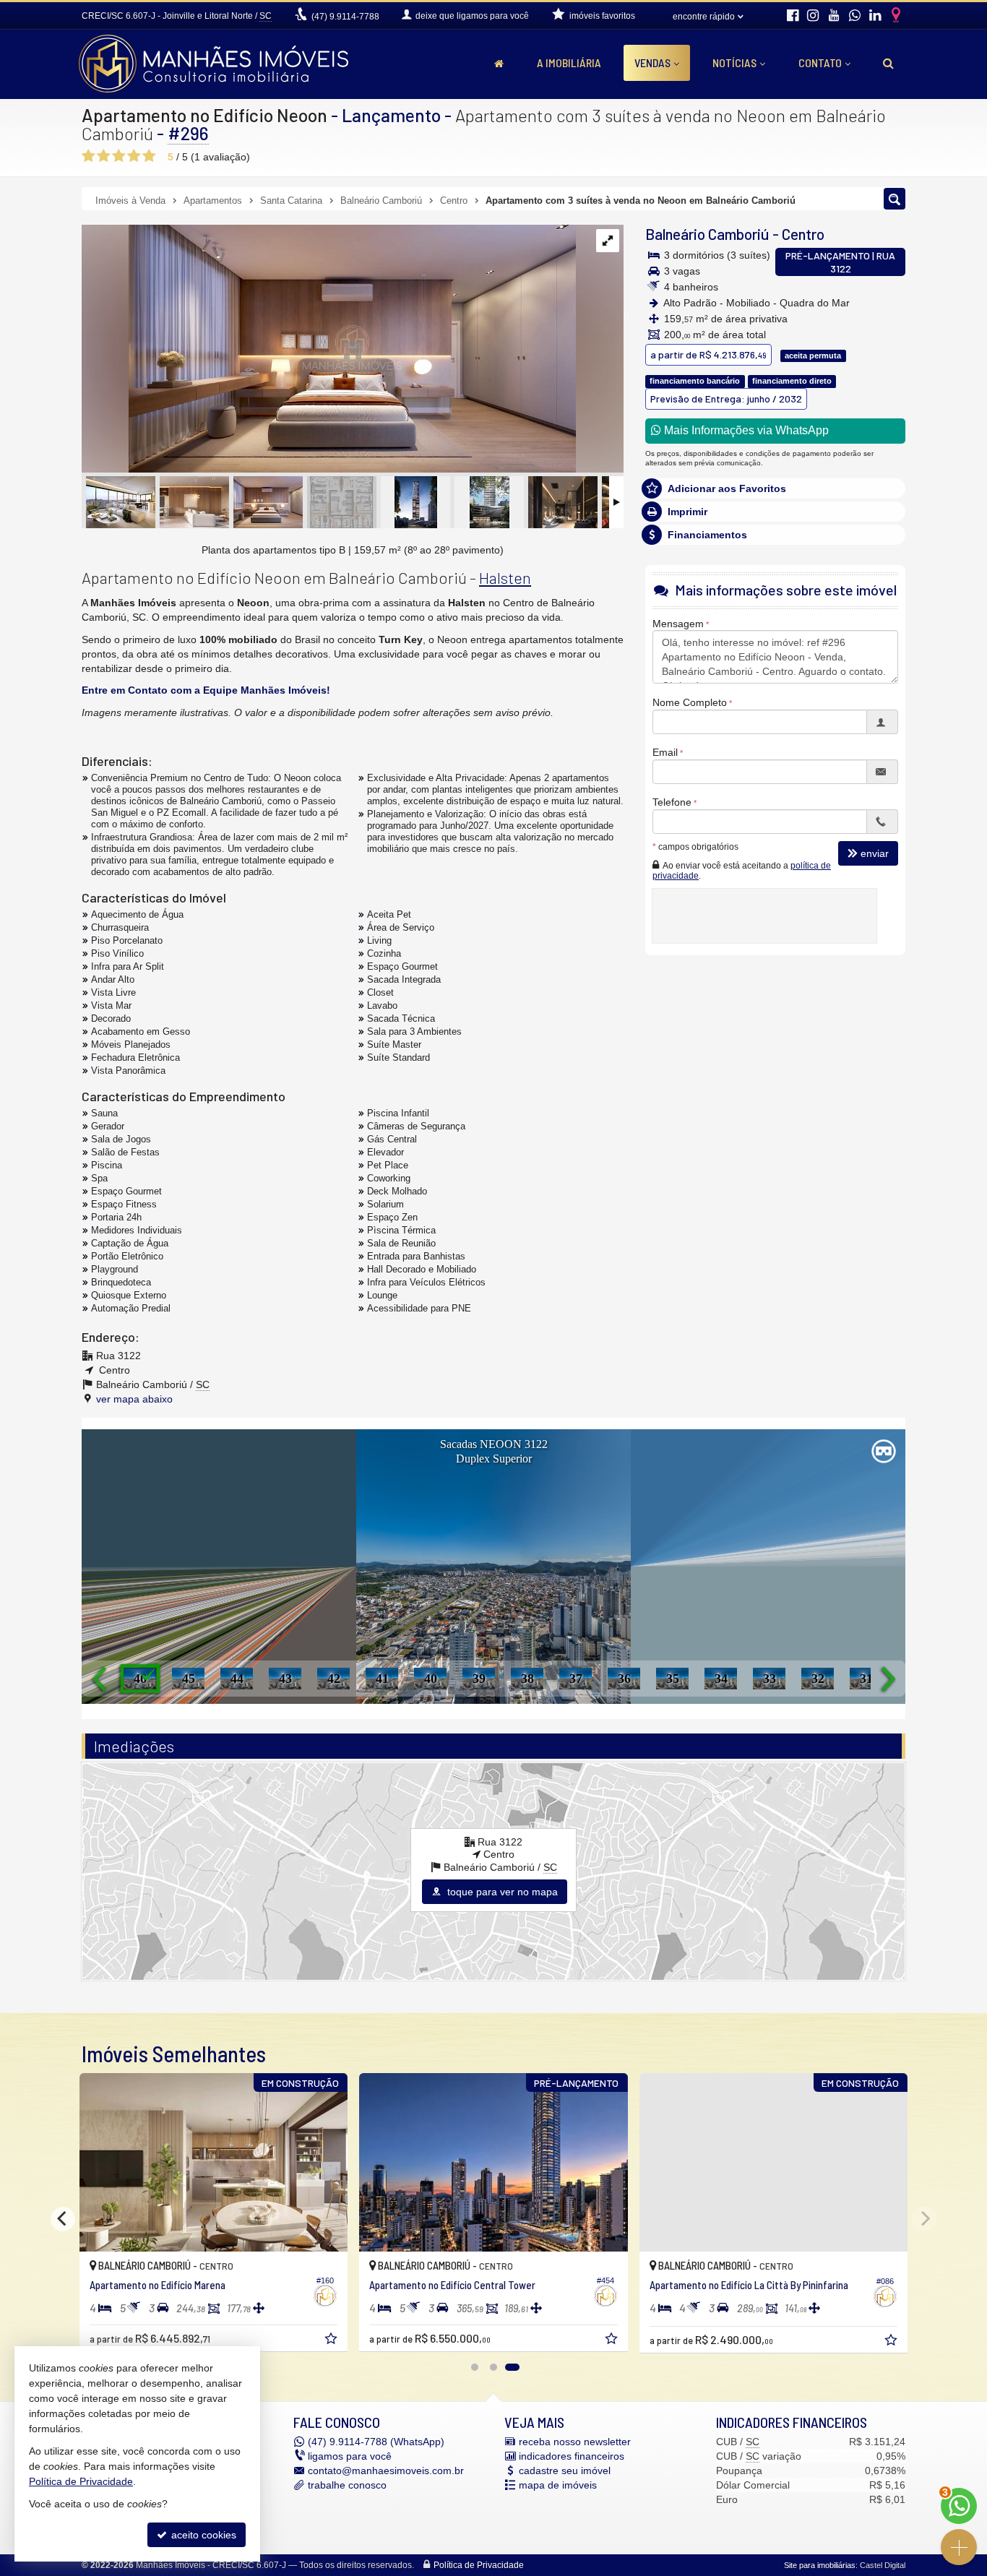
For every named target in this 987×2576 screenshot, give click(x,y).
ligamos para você (350, 2456)
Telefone (672, 801)
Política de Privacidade (479, 2565)
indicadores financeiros (572, 2456)
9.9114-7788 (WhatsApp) (376, 2442)
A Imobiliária (569, 63)
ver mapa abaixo (134, 1399)
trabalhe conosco (347, 2485)
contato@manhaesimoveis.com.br (386, 2471)
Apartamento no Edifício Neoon (204, 115)
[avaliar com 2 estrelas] (104, 156)
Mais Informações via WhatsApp (745, 430)
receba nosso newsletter (575, 2442)
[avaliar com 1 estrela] (89, 156)
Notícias (734, 63)
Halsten (505, 577)
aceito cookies (202, 2535)
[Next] (924, 2219)
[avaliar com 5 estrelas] (149, 156)
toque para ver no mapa (501, 1892)
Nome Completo (690, 702)
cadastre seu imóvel (565, 2471)
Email (665, 751)
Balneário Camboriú (707, 234)
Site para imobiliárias (820, 2565)
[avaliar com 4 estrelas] (134, 156)
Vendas (652, 63)
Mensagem (678, 623)
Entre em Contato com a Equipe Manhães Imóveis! (206, 690)
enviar (875, 853)
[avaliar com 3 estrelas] (119, 156)
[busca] (888, 63)
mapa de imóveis (558, 2485)
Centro (803, 234)
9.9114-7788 (345, 17)
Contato (820, 63)
